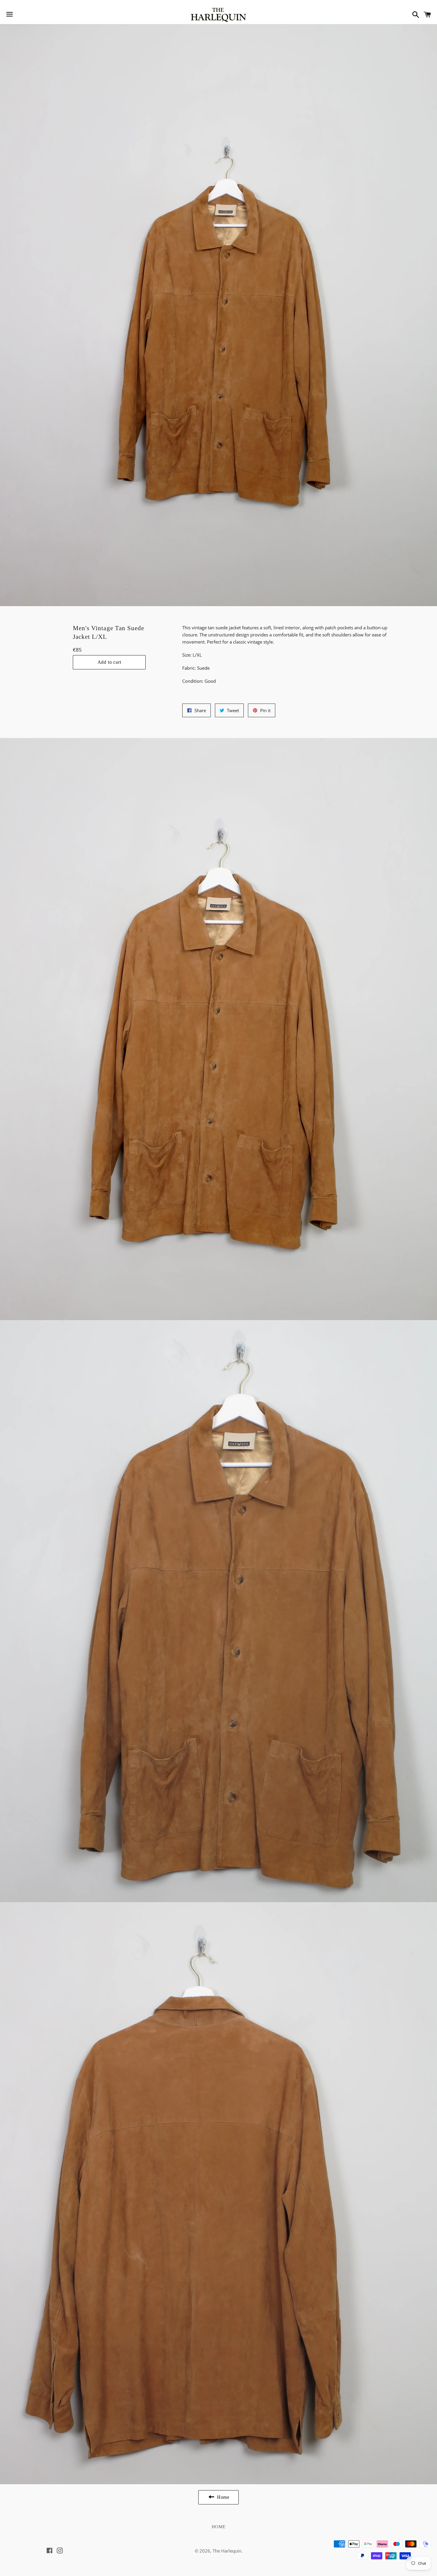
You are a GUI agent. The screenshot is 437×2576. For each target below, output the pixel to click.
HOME (219, 2527)
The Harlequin (227, 2551)
